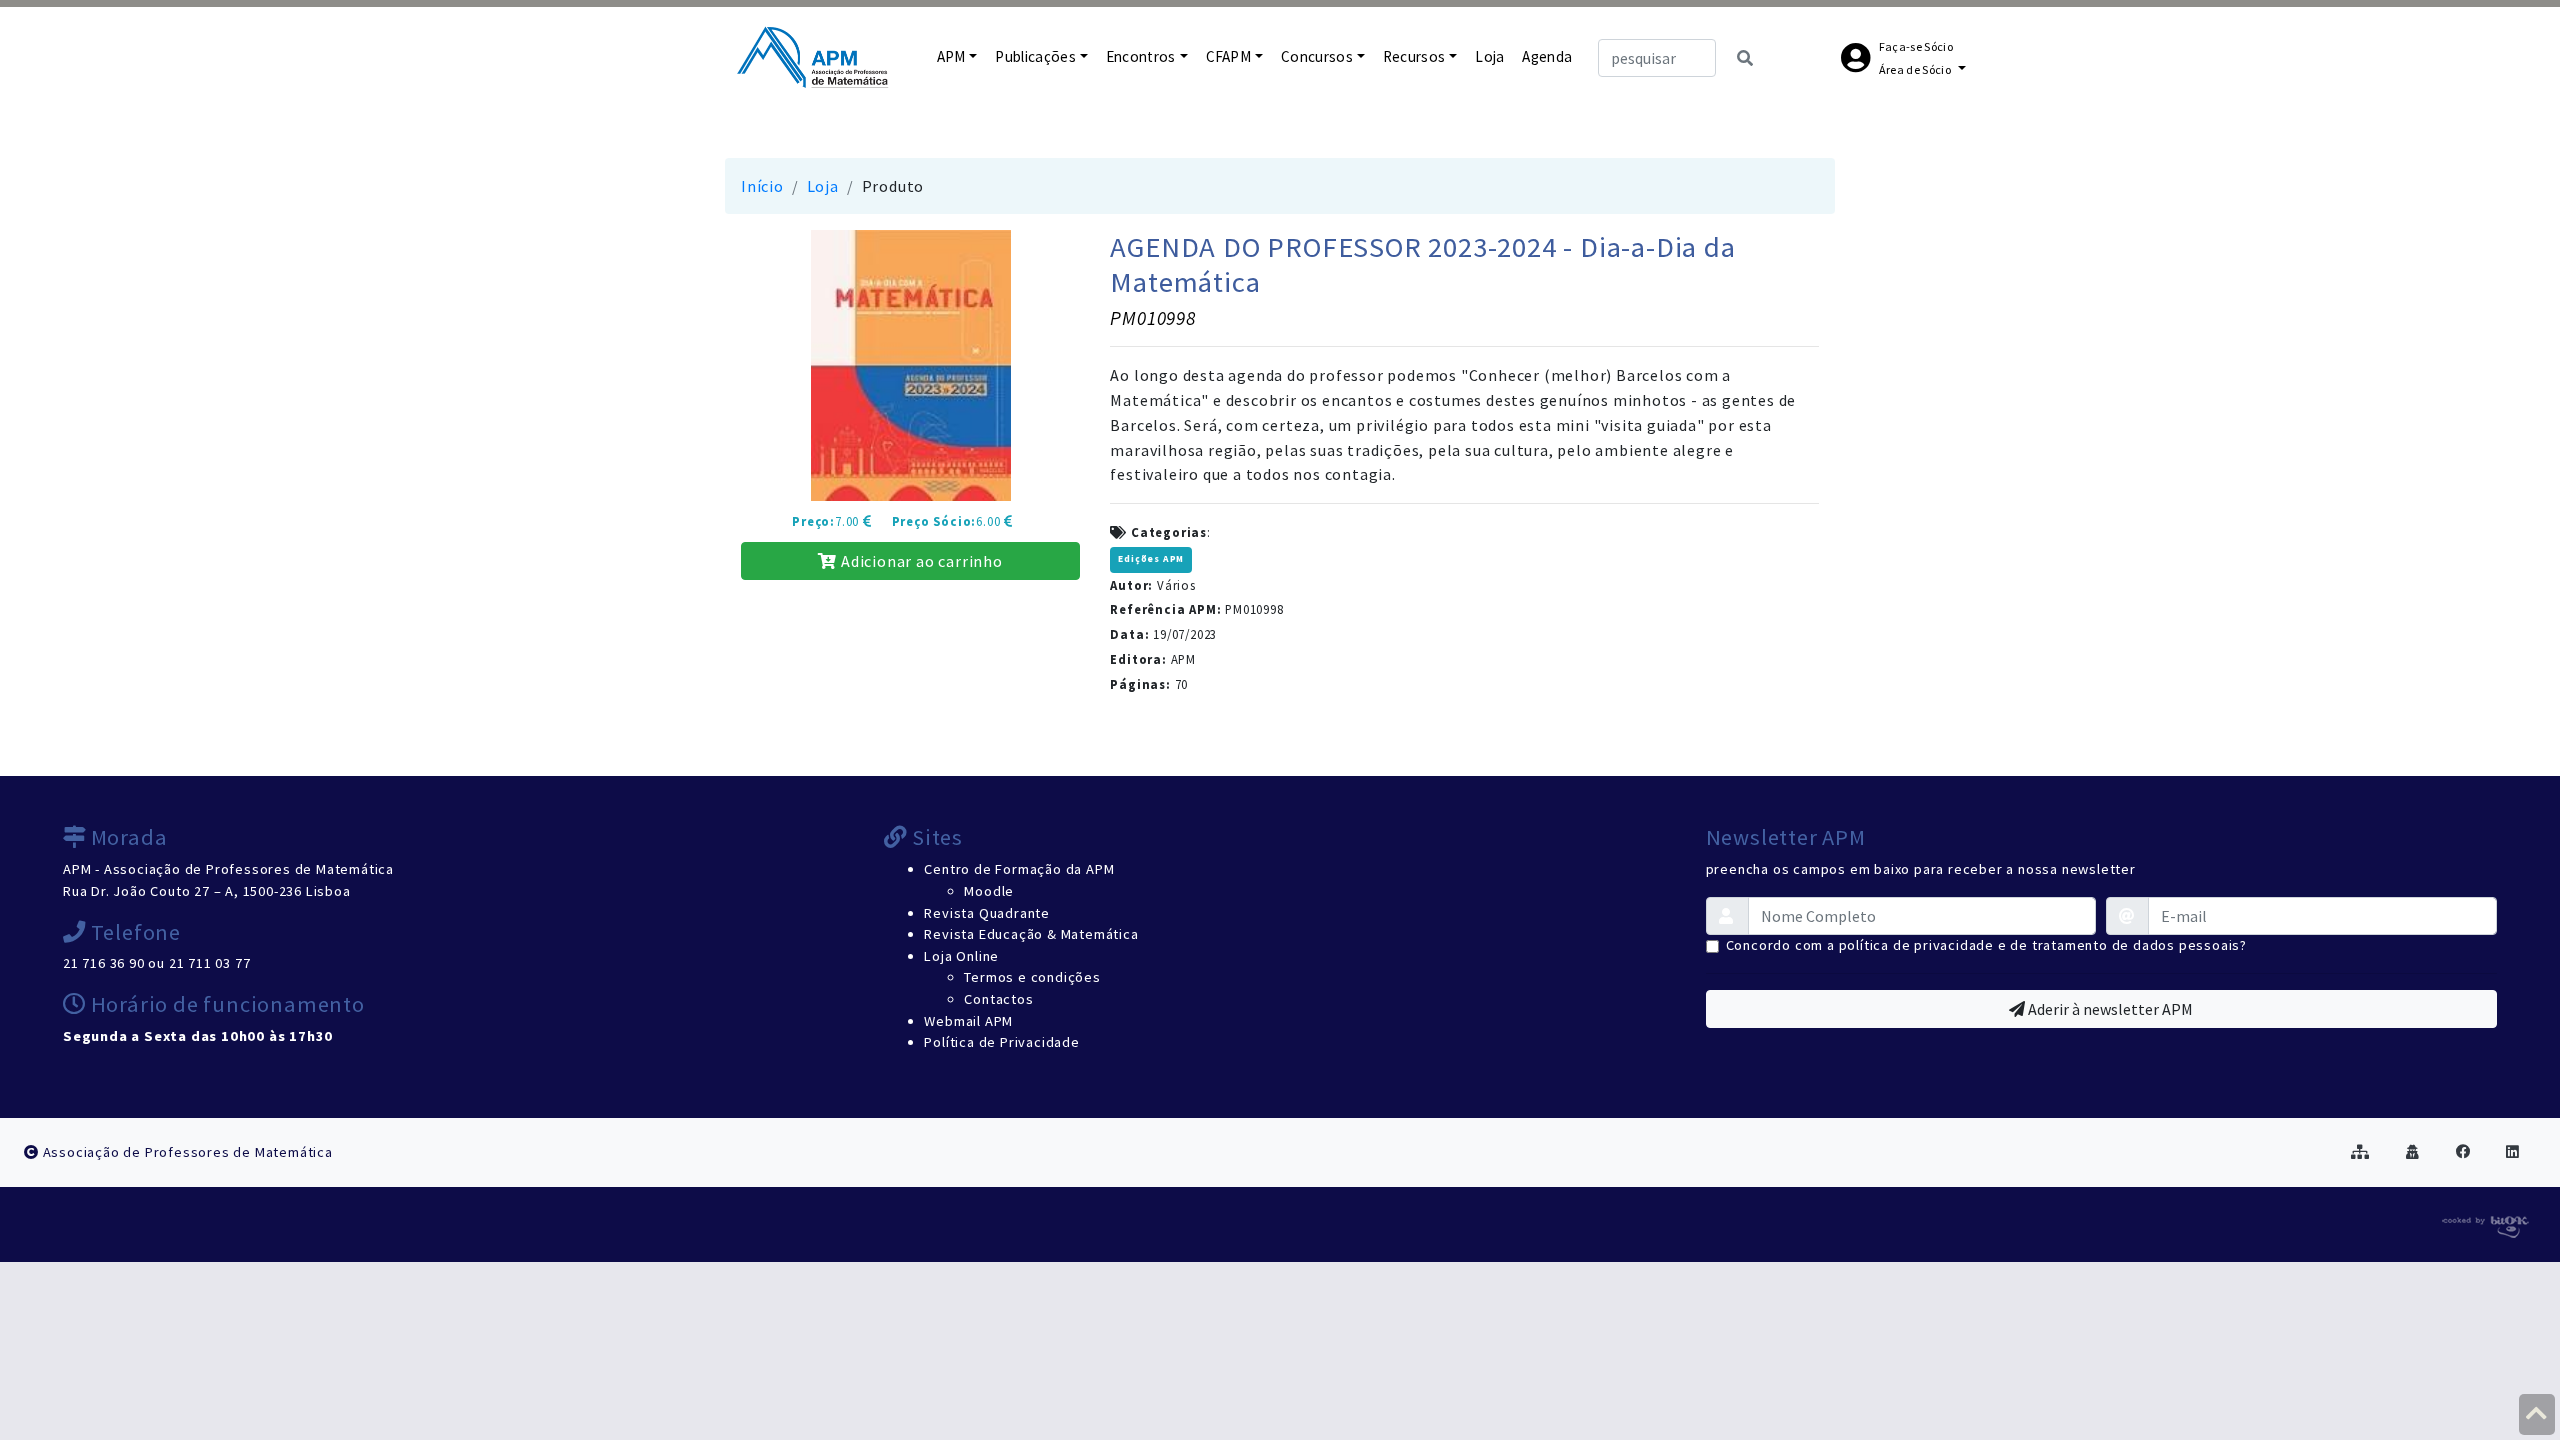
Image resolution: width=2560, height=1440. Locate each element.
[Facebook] (2463, 1152)
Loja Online (961, 956)
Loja (1489, 56)
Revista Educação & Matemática (1031, 934)
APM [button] (951, 56)
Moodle (989, 891)
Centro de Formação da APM (1019, 869)
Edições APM (1151, 559)
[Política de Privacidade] (2413, 1152)
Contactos (998, 999)
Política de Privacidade (1001, 1042)
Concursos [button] (1317, 56)
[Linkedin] (2513, 1152)
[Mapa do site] (2360, 1152)
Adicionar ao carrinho (920, 561)
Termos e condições (1032, 977)
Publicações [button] (1035, 56)
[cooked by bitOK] (2483, 1223)
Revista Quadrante (987, 913)
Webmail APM (968, 1021)
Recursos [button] (1414, 56)
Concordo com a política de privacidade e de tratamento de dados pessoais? (1986, 945)
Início (762, 186)
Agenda (1547, 56)
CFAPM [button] (1229, 56)
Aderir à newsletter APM (2109, 1009)
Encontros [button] (1141, 56)
